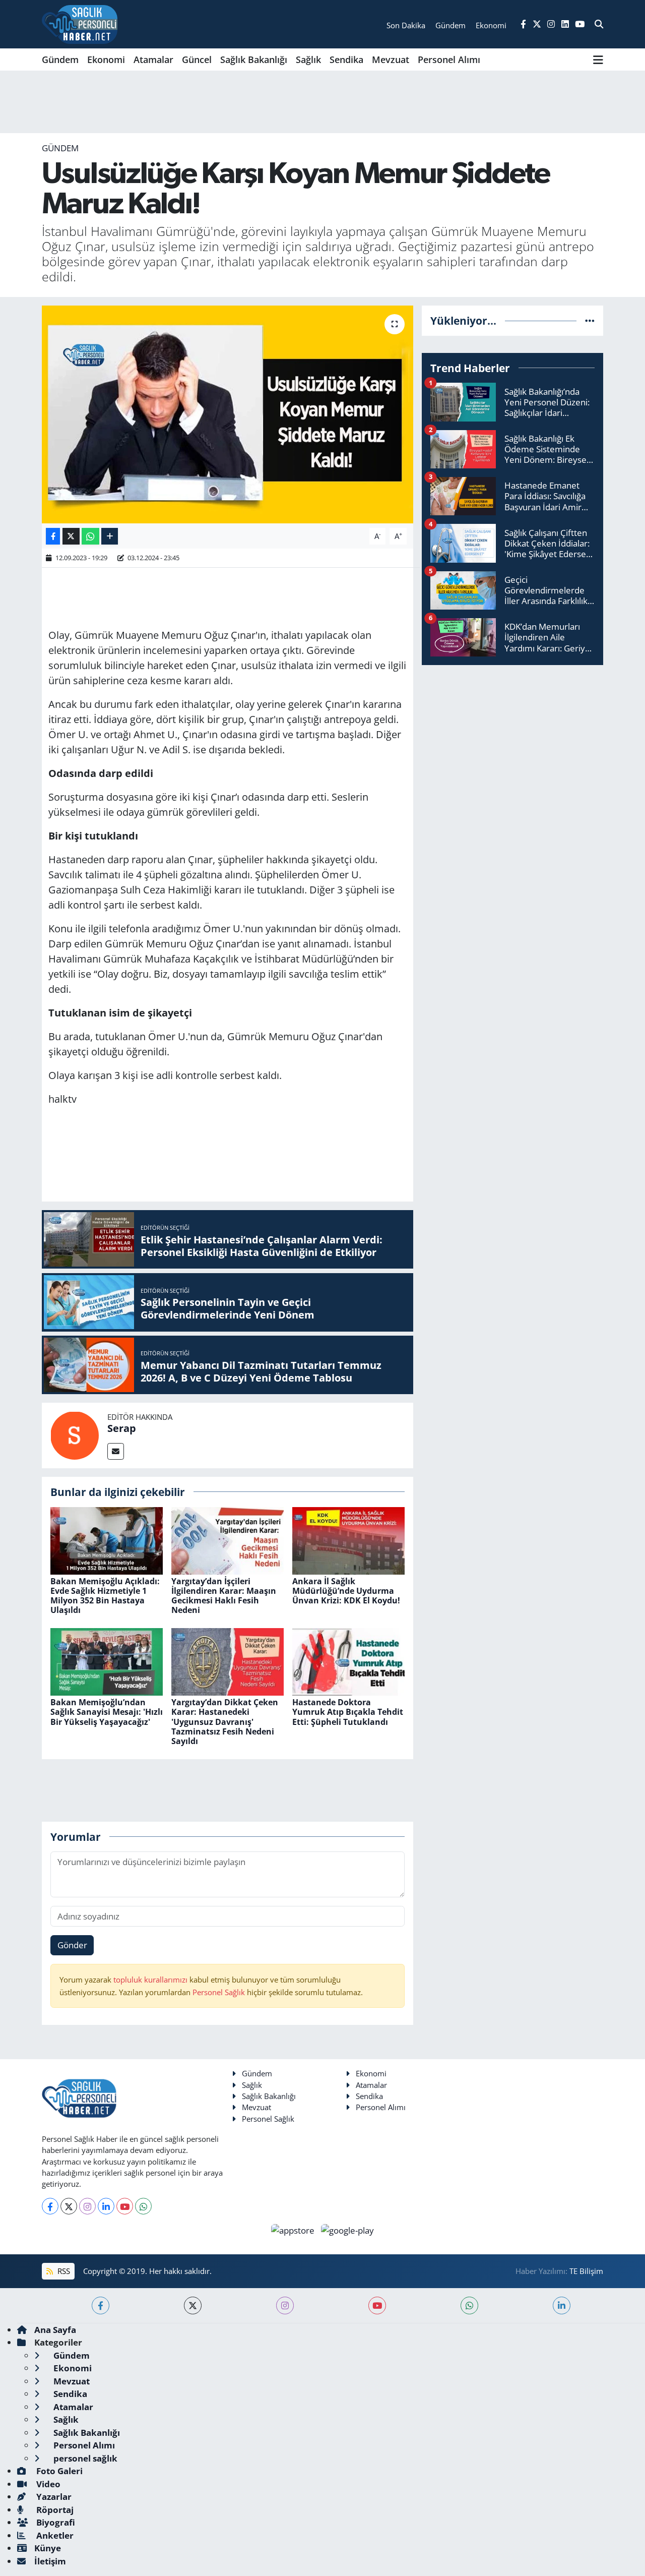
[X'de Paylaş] (71, 536)
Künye (48, 2548)
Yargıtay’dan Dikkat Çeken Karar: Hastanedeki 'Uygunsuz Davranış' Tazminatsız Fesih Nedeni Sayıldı (225, 1722)
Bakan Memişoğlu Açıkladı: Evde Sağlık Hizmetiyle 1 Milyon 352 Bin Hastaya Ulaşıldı (105, 1596)
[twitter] (193, 2305)
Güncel (197, 59)
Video (47, 2484)
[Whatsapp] (143, 2206)
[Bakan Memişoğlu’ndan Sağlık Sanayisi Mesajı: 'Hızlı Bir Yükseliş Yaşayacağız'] (107, 1661)
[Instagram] (87, 2206)
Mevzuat (391, 59)
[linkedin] (562, 2305)
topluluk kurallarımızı (151, 1980)
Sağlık (308, 59)
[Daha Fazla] (110, 536)
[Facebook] (50, 2206)
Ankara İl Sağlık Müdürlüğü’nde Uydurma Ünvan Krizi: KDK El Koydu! (346, 1591)
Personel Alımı (449, 59)
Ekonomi (106, 59)
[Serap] (75, 1434)
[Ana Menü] (598, 59)
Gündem (60, 59)
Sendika (346, 59)
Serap (122, 1428)
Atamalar (153, 59)
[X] (69, 2206)
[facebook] (101, 2305)
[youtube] (377, 2305)
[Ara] (599, 24)
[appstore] (294, 2229)
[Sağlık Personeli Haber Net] (80, 24)
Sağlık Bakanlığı (254, 59)
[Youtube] (125, 2206)
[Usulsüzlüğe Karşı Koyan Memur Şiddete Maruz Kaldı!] (228, 414)
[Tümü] (590, 320)
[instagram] (285, 2305)
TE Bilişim (586, 2271)
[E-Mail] (116, 1451)
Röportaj (54, 2510)
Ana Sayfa (55, 2330)
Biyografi (55, 2522)
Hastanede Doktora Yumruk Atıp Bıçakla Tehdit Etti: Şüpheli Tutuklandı (348, 1712)
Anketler (54, 2535)
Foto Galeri (58, 2471)
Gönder (72, 1945)
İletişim (50, 2561)
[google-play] (348, 2229)
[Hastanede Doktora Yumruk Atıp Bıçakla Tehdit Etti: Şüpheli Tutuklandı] (348, 1661)
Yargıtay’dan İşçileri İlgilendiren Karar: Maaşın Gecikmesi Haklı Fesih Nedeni (224, 1596)
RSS (63, 2271)
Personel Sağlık (219, 1992)
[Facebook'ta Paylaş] (53, 536)
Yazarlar (53, 2497)
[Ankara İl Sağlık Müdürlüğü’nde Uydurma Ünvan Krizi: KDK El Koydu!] (348, 1540)
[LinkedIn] (106, 2206)
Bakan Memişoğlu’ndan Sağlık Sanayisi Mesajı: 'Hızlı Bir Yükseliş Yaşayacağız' (107, 1712)
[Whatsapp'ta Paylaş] (90, 536)
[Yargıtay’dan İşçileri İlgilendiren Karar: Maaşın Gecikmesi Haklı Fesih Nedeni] (228, 1540)
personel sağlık (84, 2458)
